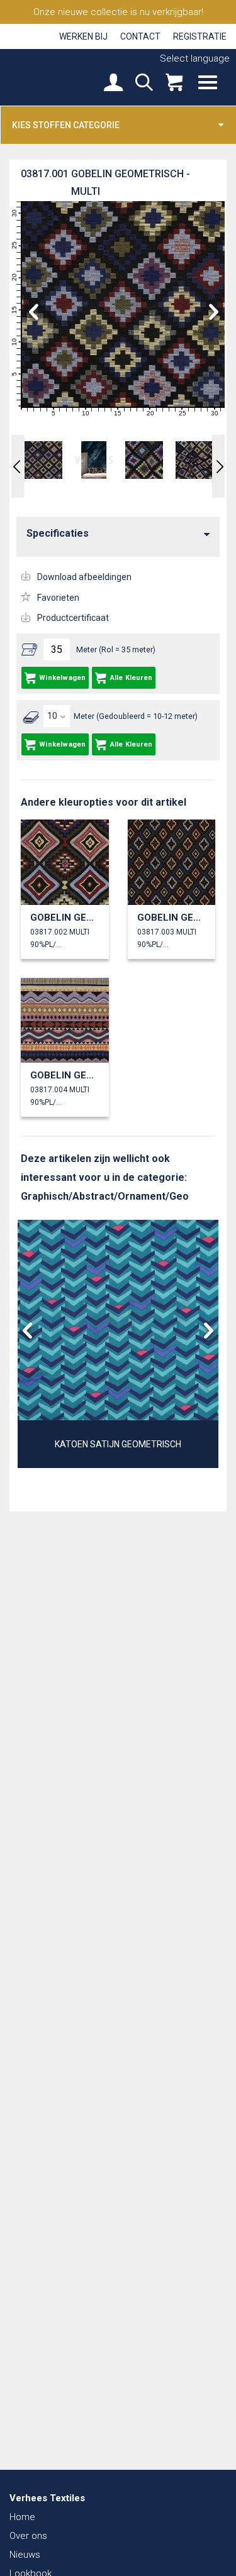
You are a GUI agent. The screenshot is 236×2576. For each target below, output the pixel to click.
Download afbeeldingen (84, 577)
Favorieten (58, 598)
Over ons (28, 2536)
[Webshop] (174, 84)
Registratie (200, 36)
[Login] (113, 84)
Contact (140, 36)
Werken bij (83, 36)
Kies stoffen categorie (66, 125)
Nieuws (25, 2555)
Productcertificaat (73, 618)
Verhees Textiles (53, 77)
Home (22, 2517)
